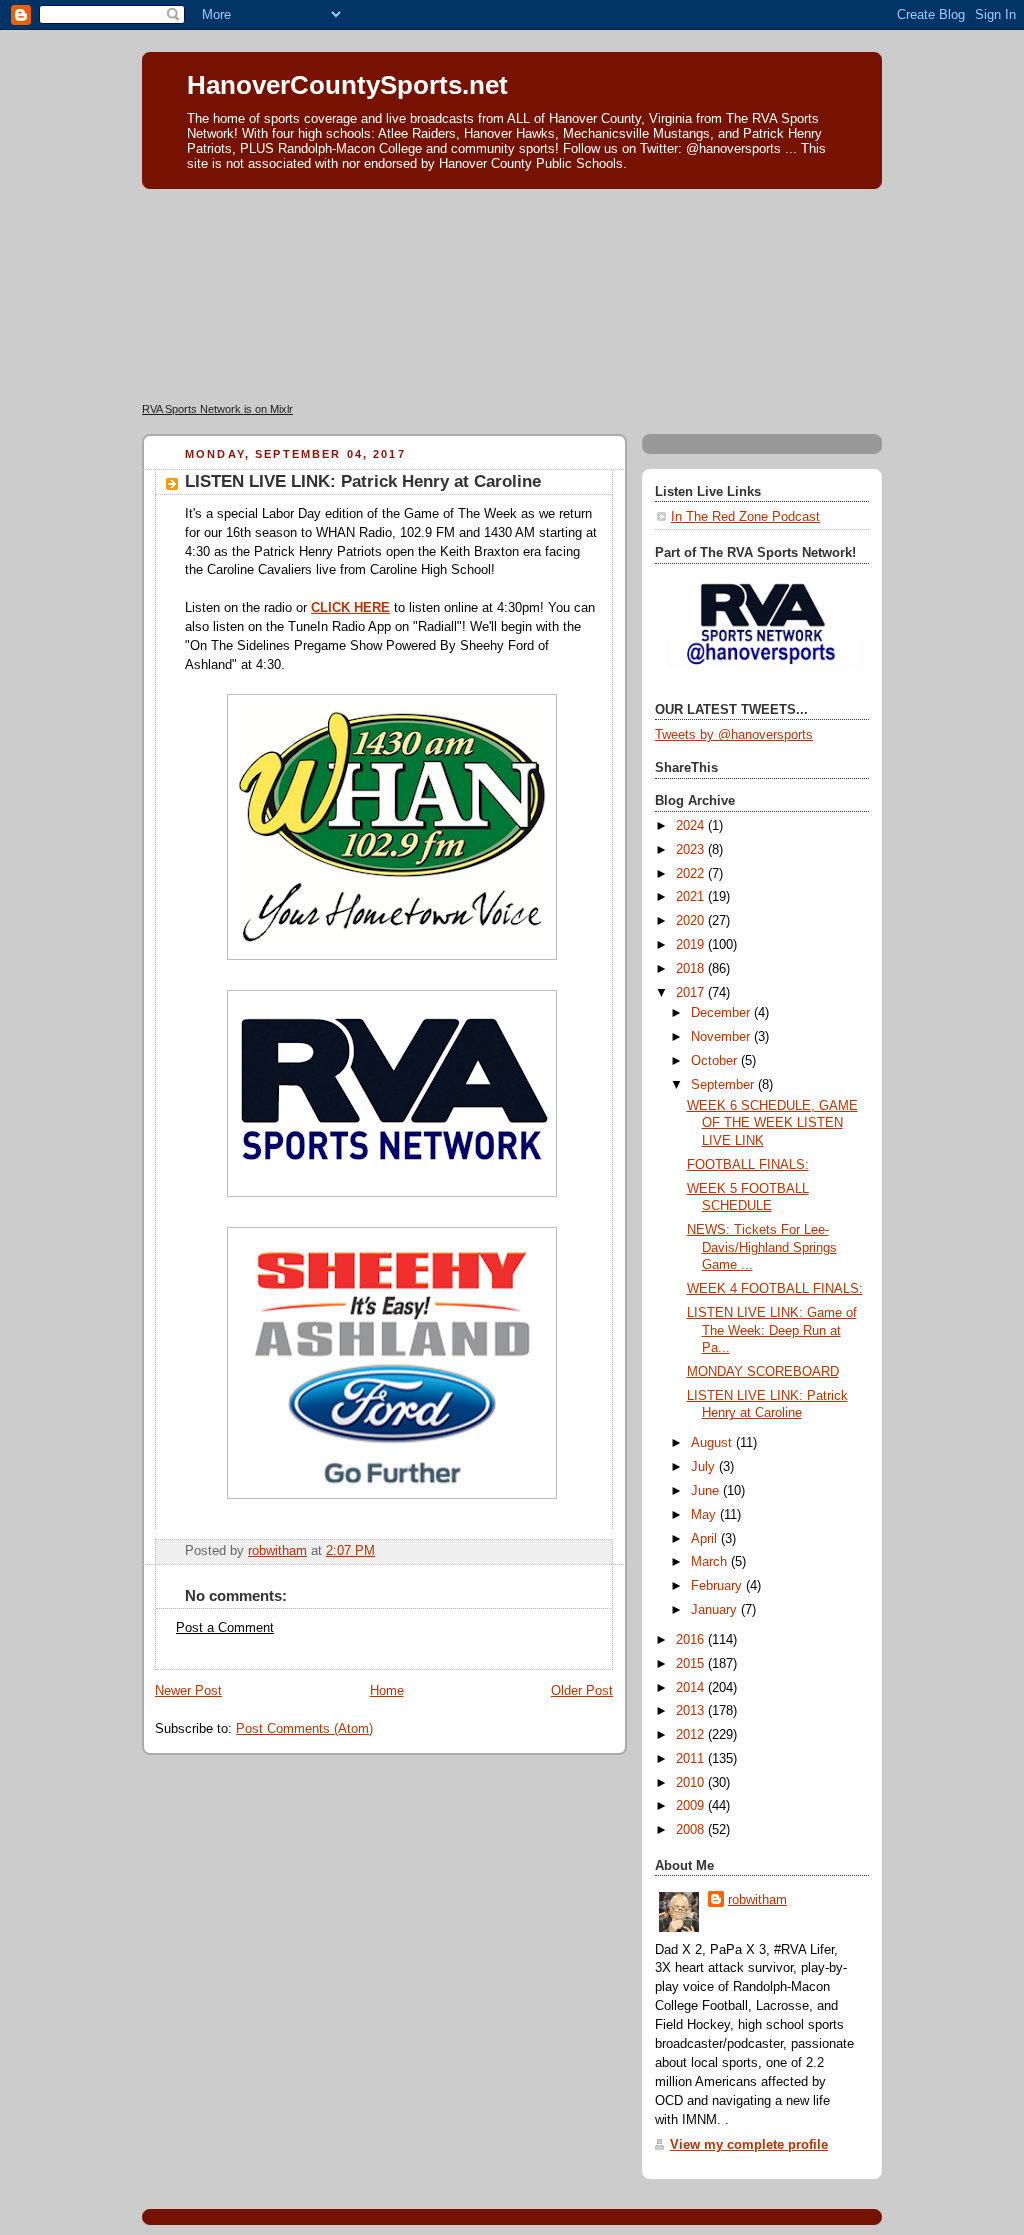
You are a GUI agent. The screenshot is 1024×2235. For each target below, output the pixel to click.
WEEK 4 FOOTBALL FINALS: (775, 1289)
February (718, 1586)
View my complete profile (749, 2145)
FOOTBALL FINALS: (748, 1165)
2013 (692, 1711)
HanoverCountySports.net (347, 85)
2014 (692, 1688)
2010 (692, 1783)
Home (387, 1691)
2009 (692, 1806)
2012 (692, 1735)
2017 (692, 993)
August (713, 1443)
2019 (692, 945)
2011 (692, 1759)
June (707, 1491)
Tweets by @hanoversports (734, 735)
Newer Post (188, 1691)
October (716, 1061)
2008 (692, 1830)
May (705, 1515)
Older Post (582, 1691)
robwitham (757, 1900)
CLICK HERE (350, 608)
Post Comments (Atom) (304, 1729)
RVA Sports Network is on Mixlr (217, 409)
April (706, 1539)
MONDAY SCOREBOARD (763, 1372)
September (724, 1085)
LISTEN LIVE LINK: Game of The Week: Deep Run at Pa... (772, 1330)
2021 (692, 897)
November (722, 1037)
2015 (692, 1664)
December (722, 1013)
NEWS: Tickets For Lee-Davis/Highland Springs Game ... (762, 1247)
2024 (692, 826)
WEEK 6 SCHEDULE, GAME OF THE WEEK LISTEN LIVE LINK (772, 1123)
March (711, 1562)
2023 (692, 850)
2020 (692, 921)
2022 (692, 874)
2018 (692, 969)
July (705, 1467)
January (716, 1610)
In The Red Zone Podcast (745, 517)
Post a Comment (225, 1628)
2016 (692, 1640)
